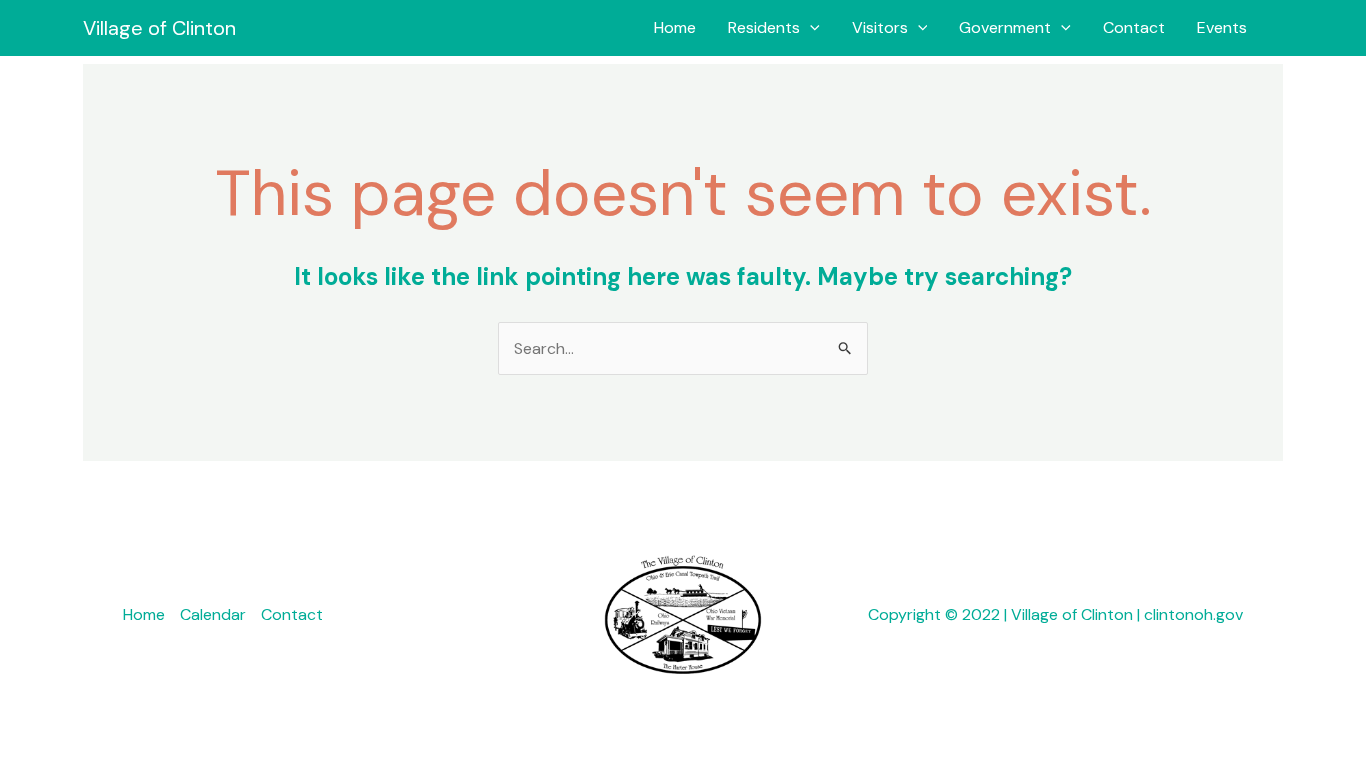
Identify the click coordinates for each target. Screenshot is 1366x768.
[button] (810, 28)
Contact (1134, 27)
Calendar (213, 614)
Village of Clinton (159, 28)
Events (1222, 27)
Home (675, 27)
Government (1005, 27)
